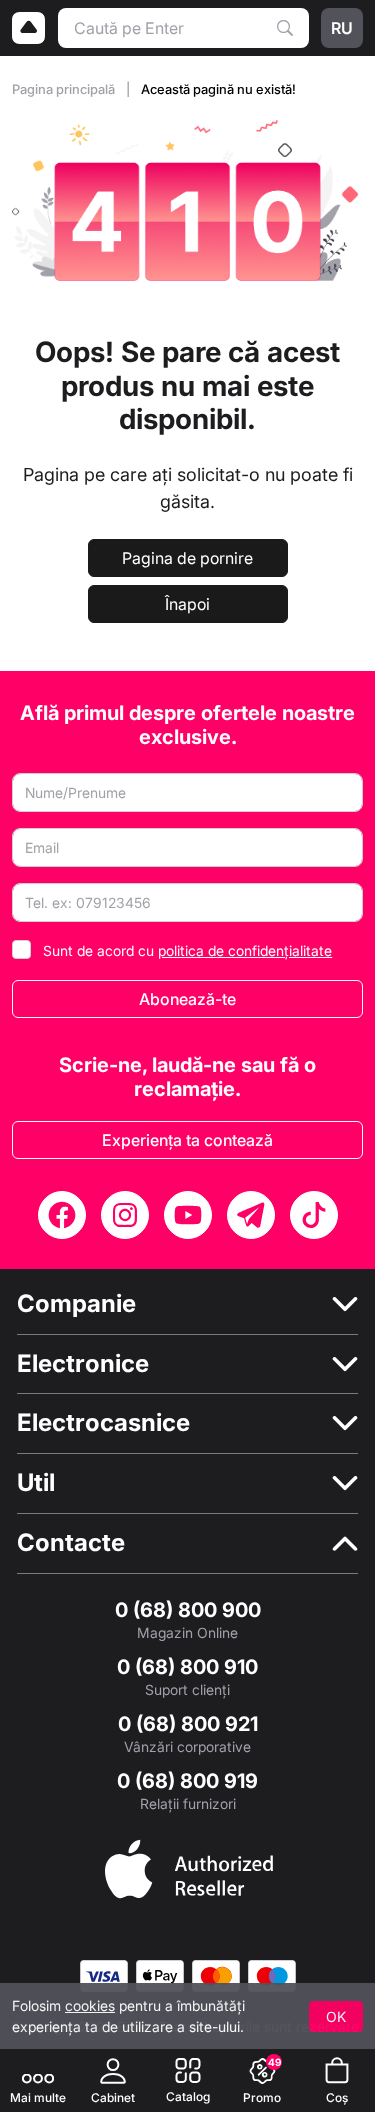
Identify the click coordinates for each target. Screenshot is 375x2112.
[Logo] (29, 28)
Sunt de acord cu (187, 950)
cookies (90, 2005)
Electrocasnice (103, 1423)
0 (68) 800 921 (188, 1724)
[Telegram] (251, 1215)
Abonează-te (187, 999)
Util (36, 1483)
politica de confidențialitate (245, 950)
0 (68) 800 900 (188, 1610)
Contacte (71, 1543)
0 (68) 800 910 (187, 1667)
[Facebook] (62, 1215)
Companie (76, 1304)
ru (342, 28)
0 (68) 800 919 (187, 1781)
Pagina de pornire (187, 558)
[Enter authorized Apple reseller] (189, 1867)
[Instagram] (125, 1215)
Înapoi (187, 604)
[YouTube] (188, 1215)
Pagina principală (65, 89)
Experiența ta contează (187, 1140)
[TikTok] (314, 1215)
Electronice (83, 1364)
